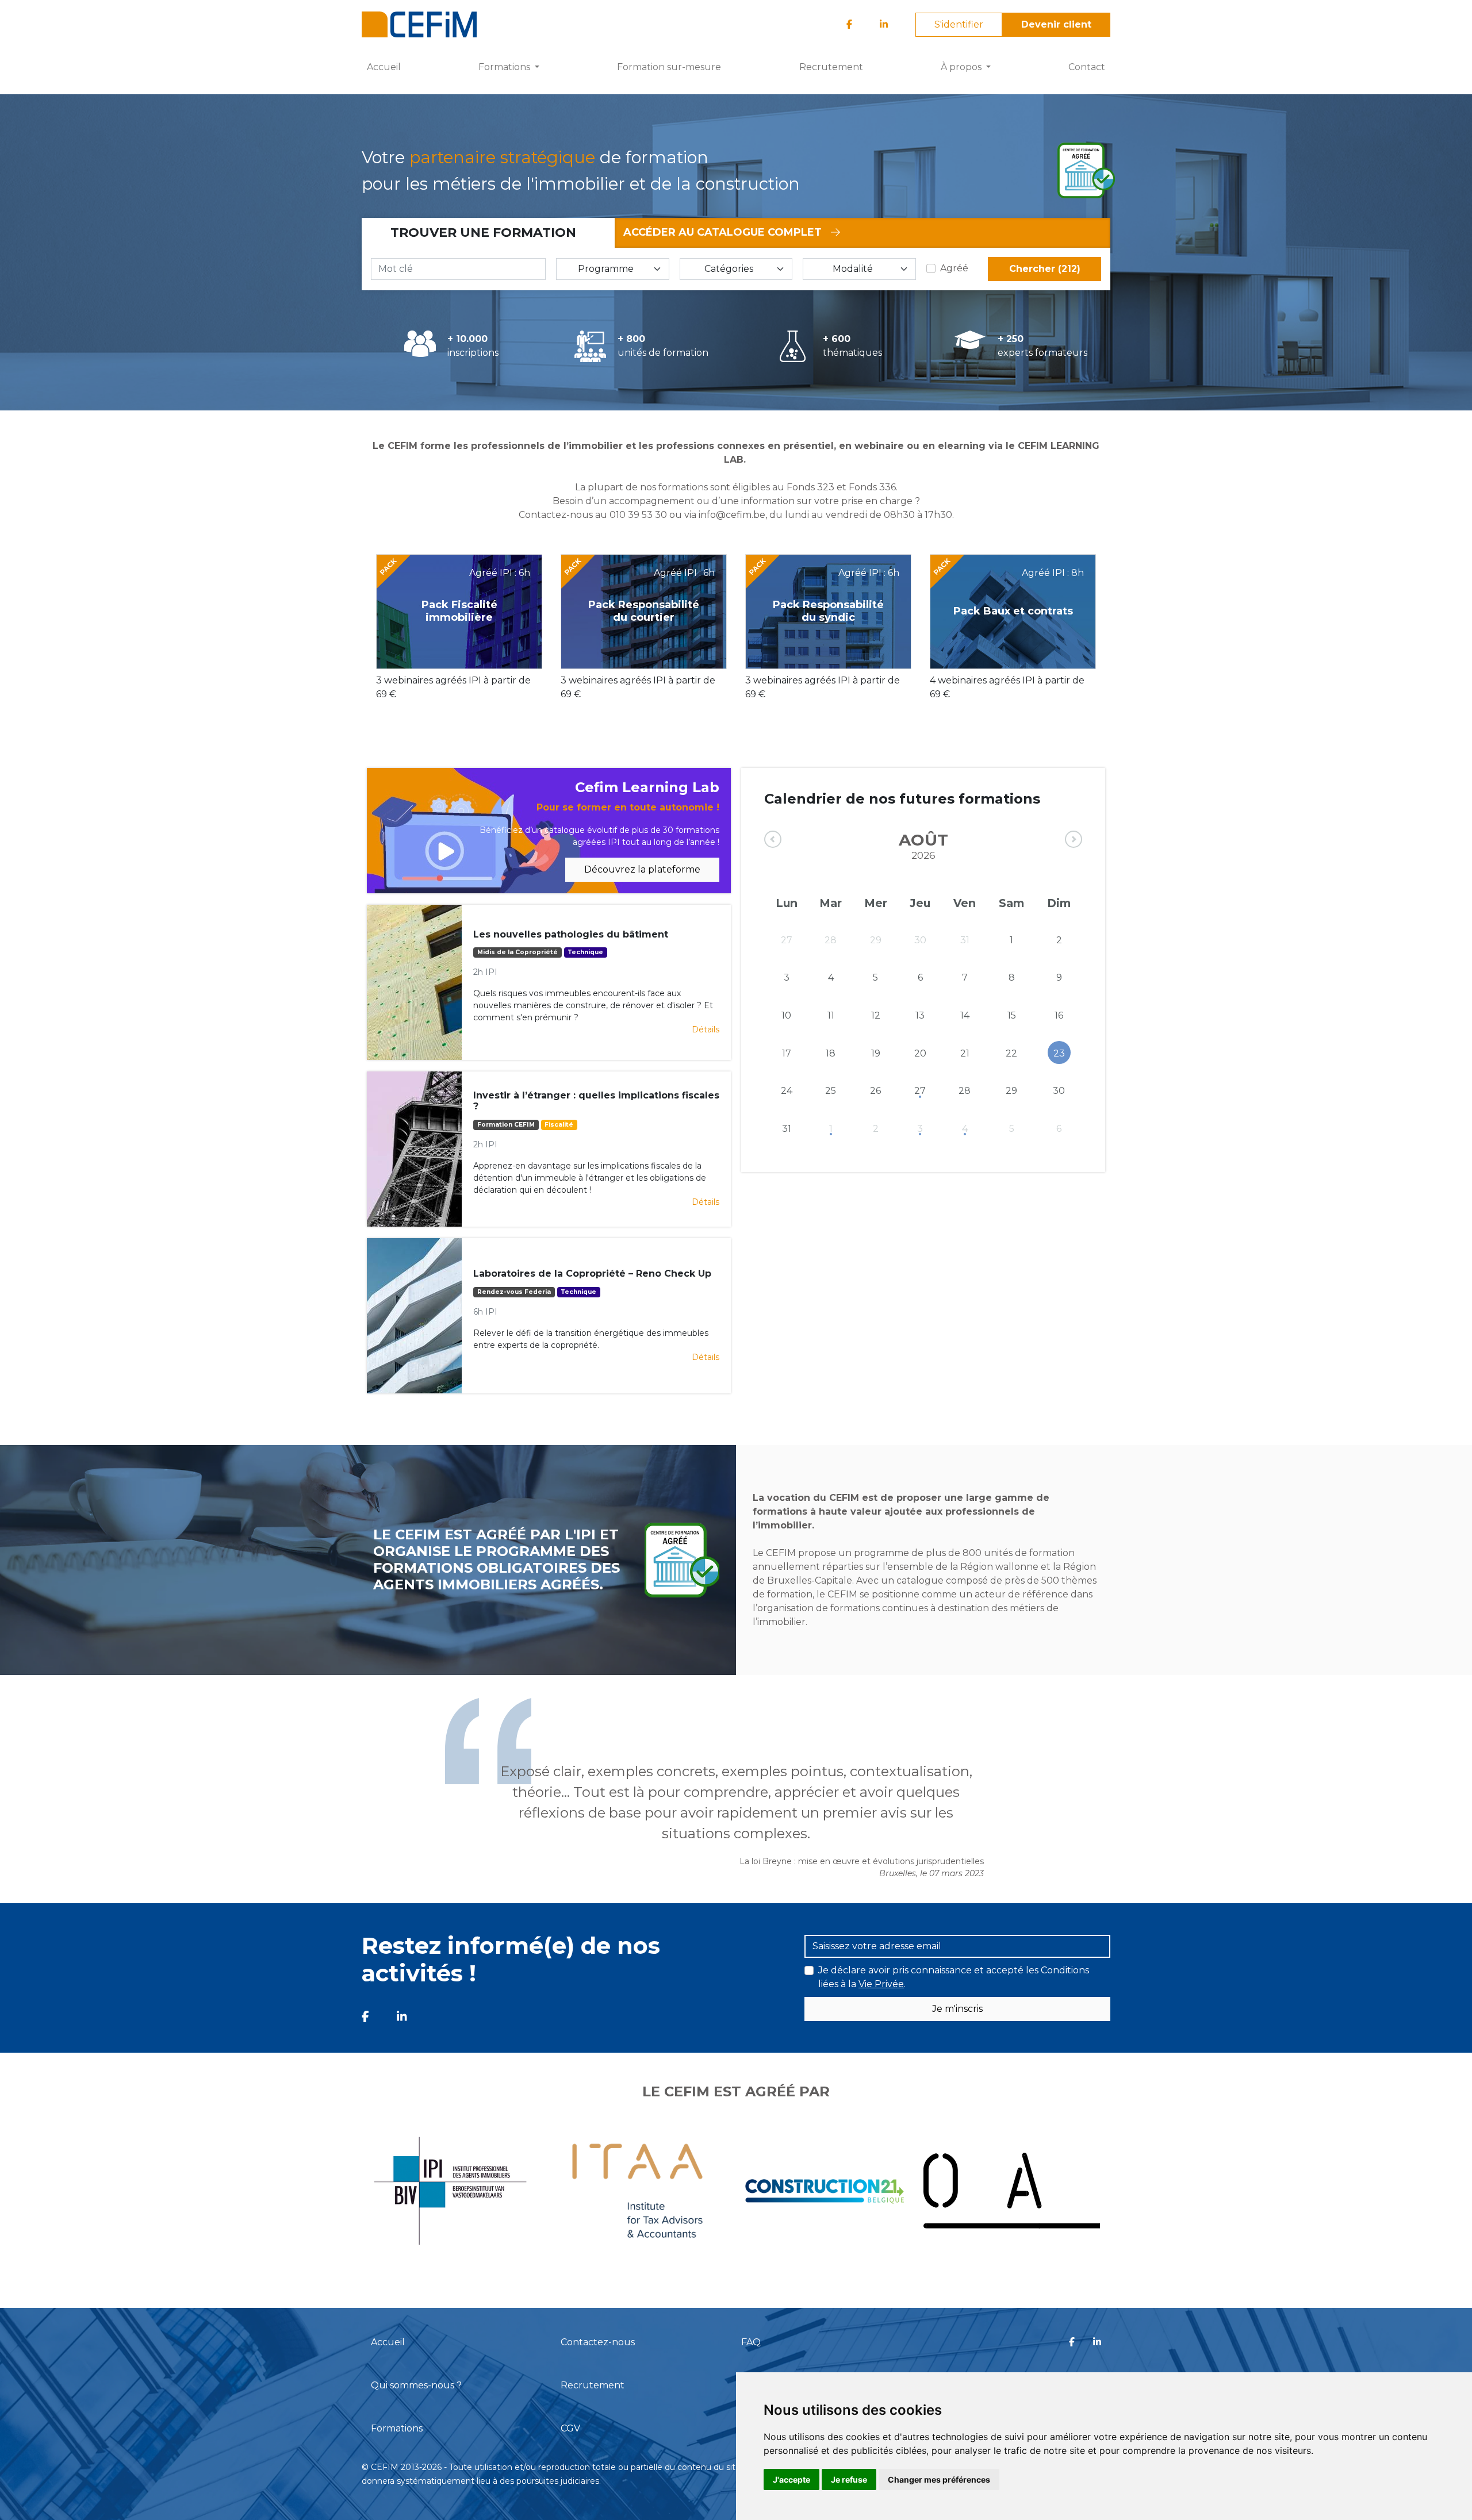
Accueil (384, 67)
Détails (706, 1029)
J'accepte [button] (791, 2479)
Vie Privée (881, 1984)
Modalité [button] (853, 269)
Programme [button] (606, 269)
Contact (1087, 67)
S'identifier (959, 24)
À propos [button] (962, 67)
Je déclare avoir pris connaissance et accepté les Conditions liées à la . (954, 1977)
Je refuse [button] (849, 2479)
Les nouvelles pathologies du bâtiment (571, 934)
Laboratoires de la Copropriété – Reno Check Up (592, 1274)
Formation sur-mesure (669, 67)
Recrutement (831, 67)
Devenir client (1056, 24)
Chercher (1045, 269)
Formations (397, 2428)
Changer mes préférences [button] (939, 2479)
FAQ (751, 2342)
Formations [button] (505, 67)
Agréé (954, 268)
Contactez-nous (598, 2342)
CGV (570, 2428)
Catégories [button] (729, 269)
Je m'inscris (957, 2009)
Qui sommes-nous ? (416, 2385)
